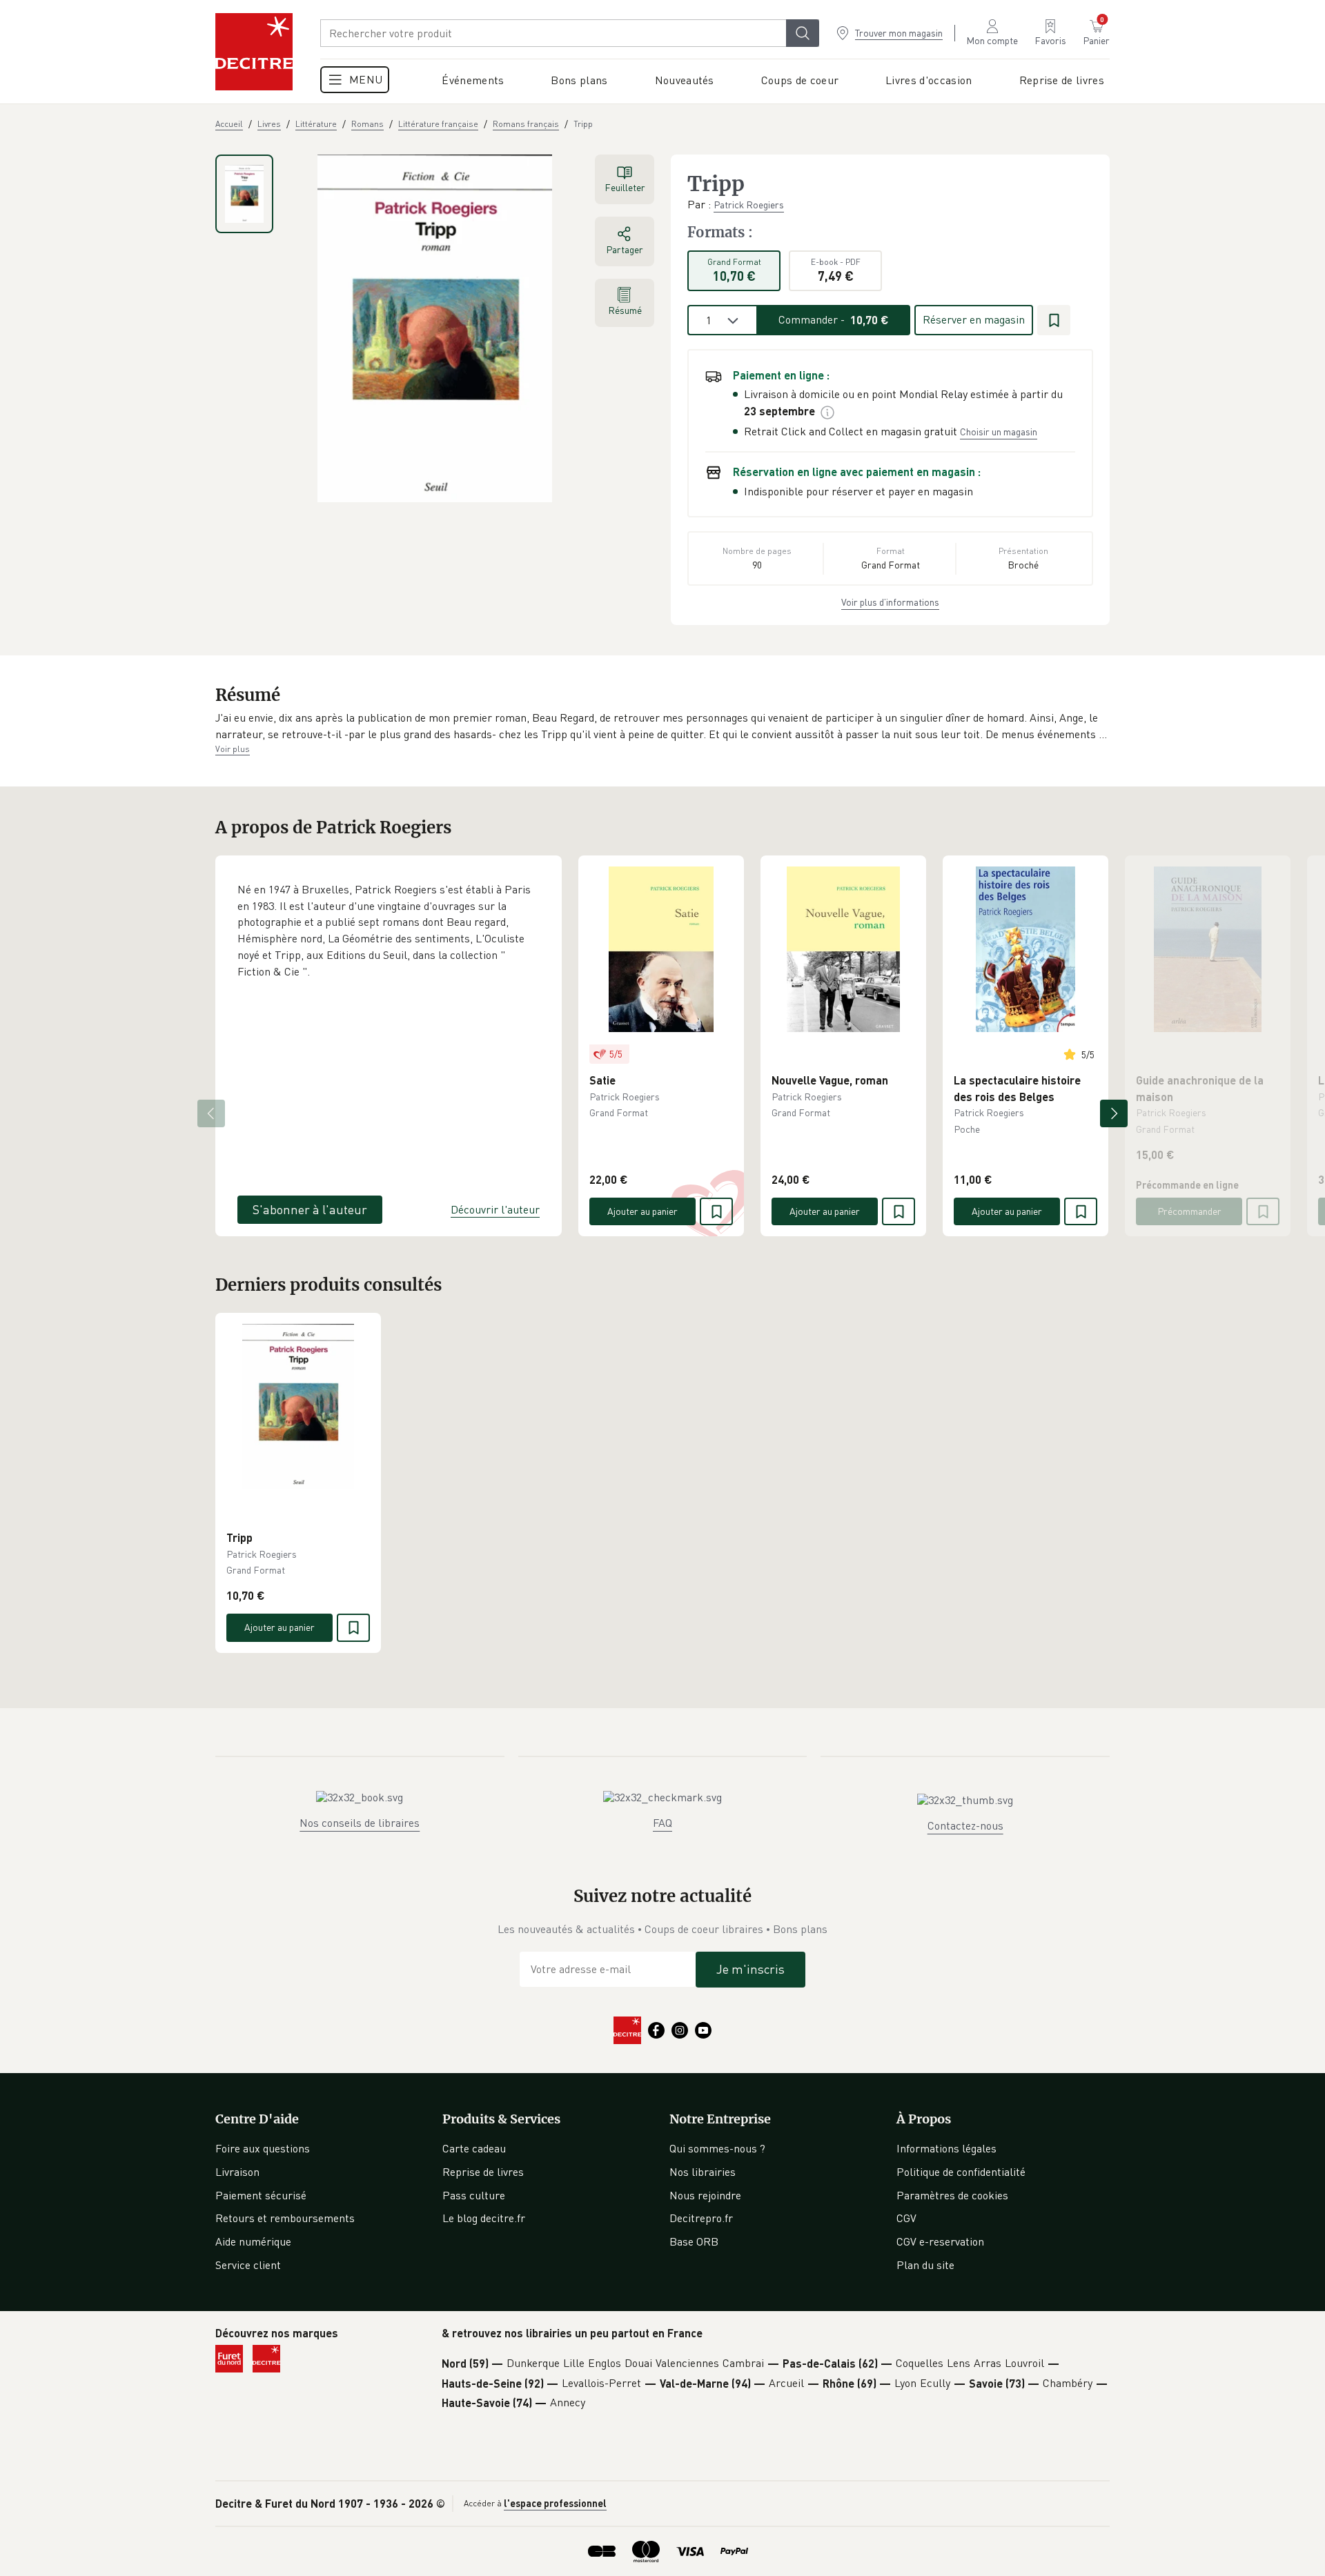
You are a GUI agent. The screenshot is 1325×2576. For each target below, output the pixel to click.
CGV (906, 2218)
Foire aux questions (263, 2148)
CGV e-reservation (940, 2241)
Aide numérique (253, 2241)
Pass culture (474, 2195)
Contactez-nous (965, 1825)
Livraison (237, 2172)
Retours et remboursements (285, 2218)
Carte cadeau (474, 2148)
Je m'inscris (750, 1969)
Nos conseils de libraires (360, 1823)
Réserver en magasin (974, 319)
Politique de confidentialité (961, 2172)
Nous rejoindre (705, 2195)
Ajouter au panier (642, 1211)
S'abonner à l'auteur (310, 1209)
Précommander (1189, 1211)
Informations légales (946, 2148)
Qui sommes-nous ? (717, 2148)
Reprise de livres (483, 2172)
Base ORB (694, 2241)
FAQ (662, 1823)
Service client (248, 2265)
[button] (662, 726)
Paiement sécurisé (261, 2195)
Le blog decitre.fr (484, 2218)
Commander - (834, 319)
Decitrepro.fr (701, 2218)
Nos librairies (703, 2172)
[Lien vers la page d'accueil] (254, 52)
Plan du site (925, 2265)
